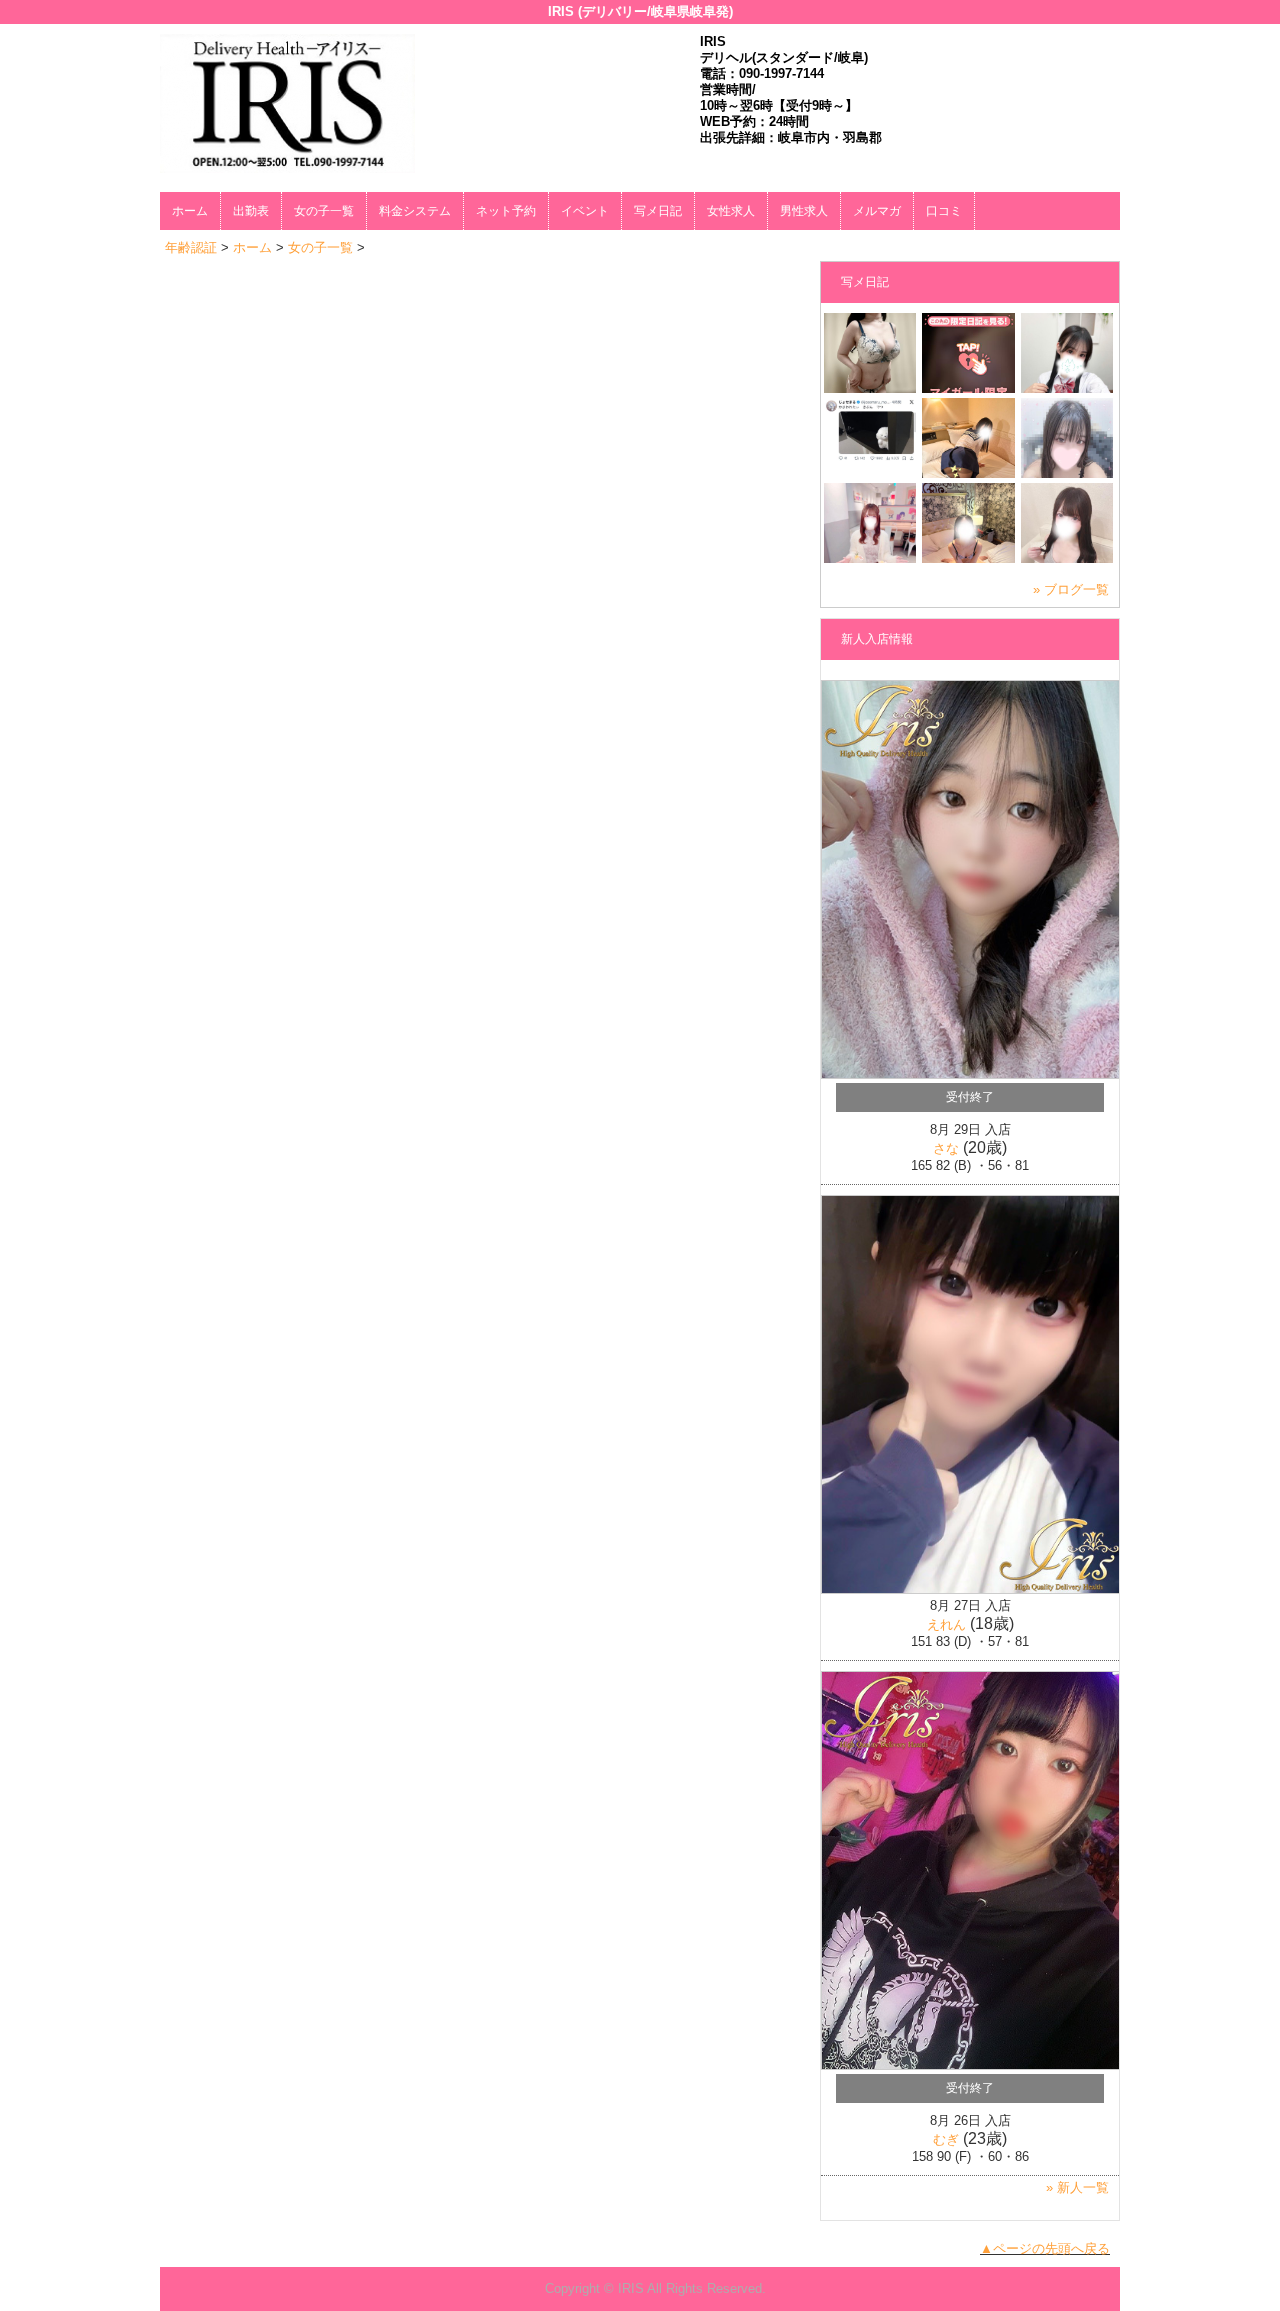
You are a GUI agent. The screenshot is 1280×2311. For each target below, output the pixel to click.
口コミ (944, 211)
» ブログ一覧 (1071, 589)
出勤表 (251, 211)
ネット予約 (506, 211)
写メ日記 (658, 211)
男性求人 (804, 211)
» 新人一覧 (1077, 2187)
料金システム (415, 211)
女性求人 (731, 211)
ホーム (190, 211)
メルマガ (877, 211)
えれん (946, 1624)
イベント (585, 211)
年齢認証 (191, 247)
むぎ (946, 2139)
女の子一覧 (324, 211)
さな (946, 1148)
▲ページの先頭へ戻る (1045, 2248)
